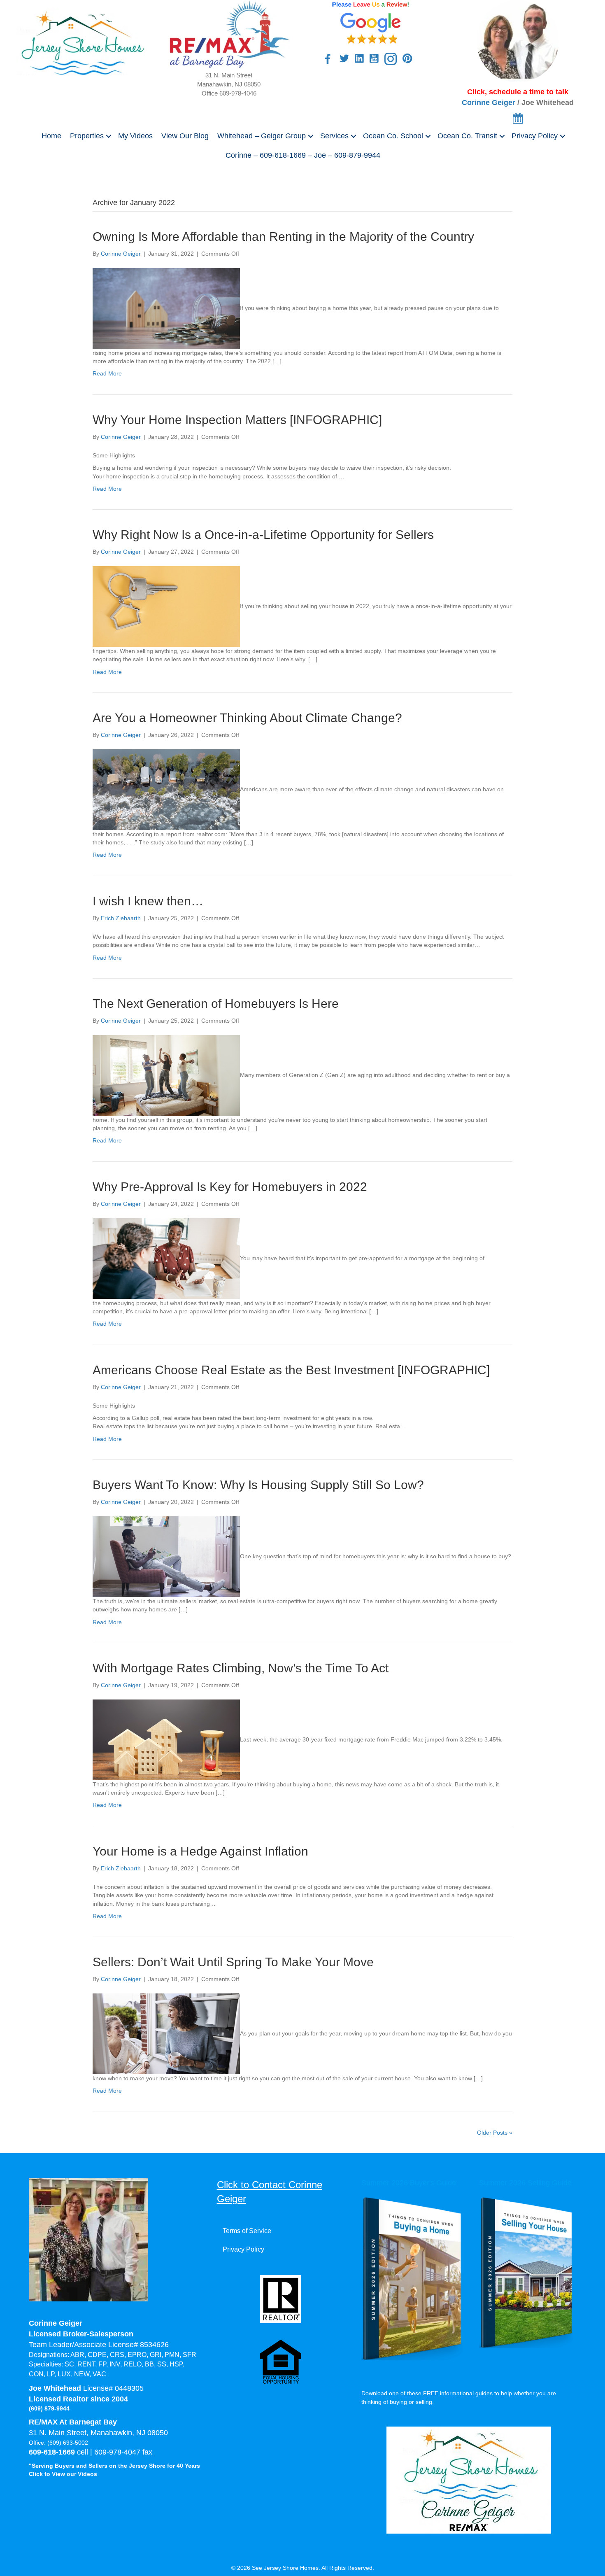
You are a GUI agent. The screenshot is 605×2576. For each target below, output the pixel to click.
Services (334, 136)
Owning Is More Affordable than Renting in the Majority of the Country (283, 237)
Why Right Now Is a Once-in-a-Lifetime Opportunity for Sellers (263, 535)
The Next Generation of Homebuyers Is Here (216, 1004)
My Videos (135, 136)
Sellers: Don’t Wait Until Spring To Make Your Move (233, 1962)
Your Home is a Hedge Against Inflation (200, 1851)
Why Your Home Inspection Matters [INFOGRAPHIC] (237, 420)
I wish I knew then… (148, 901)
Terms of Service (247, 2231)
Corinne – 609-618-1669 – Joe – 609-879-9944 (303, 155)
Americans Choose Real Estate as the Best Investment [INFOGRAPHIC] (291, 1370)
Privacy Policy (535, 136)
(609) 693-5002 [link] (68, 2443)
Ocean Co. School (393, 136)
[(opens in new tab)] (371, 22)
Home (51, 136)
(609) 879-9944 (49, 2408)
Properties (87, 136)
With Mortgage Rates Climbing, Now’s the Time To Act (241, 1668)
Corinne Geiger (489, 103)
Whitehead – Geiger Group (262, 136)
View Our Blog (185, 136)
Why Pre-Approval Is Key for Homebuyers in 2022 (230, 1187)
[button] (109, 136)
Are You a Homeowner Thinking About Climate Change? (247, 718)
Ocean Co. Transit (467, 136)
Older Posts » (495, 2133)
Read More (107, 373)
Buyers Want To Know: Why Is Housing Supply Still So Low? (258, 1485)
